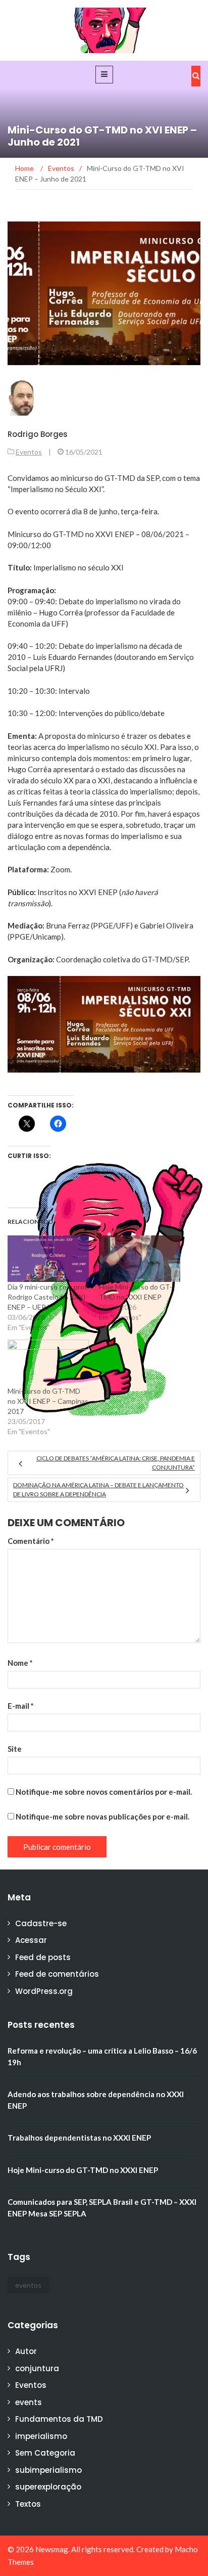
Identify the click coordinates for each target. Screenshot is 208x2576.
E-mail (21, 1706)
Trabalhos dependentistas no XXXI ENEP (79, 2138)
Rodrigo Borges (38, 434)
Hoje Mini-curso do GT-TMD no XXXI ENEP (83, 2170)
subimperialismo (48, 2470)
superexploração (48, 2487)
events (29, 2402)
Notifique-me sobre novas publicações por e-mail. (102, 1816)
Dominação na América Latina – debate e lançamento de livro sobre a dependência (98, 1490)
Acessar (31, 1940)
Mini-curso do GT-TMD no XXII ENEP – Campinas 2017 (48, 1401)
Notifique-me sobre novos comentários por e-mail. (104, 1792)
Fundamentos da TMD (59, 2419)
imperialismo (41, 2436)
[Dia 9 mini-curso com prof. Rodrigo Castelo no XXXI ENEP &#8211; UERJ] (48, 1259)
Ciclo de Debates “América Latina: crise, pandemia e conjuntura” (116, 1463)
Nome (20, 1663)
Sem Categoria (45, 2453)
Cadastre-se (41, 1923)
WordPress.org (44, 1991)
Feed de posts (43, 1957)
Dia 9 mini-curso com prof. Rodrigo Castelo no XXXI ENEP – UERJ (48, 1297)
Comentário (31, 1541)
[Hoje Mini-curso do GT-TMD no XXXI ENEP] (140, 1259)
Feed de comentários (57, 1974)
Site (15, 1749)
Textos (28, 2504)
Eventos (29, 452)
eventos (28, 2285)
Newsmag (52, 2549)
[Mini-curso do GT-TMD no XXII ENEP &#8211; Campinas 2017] (48, 1363)
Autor (26, 2351)
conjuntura (37, 2368)
